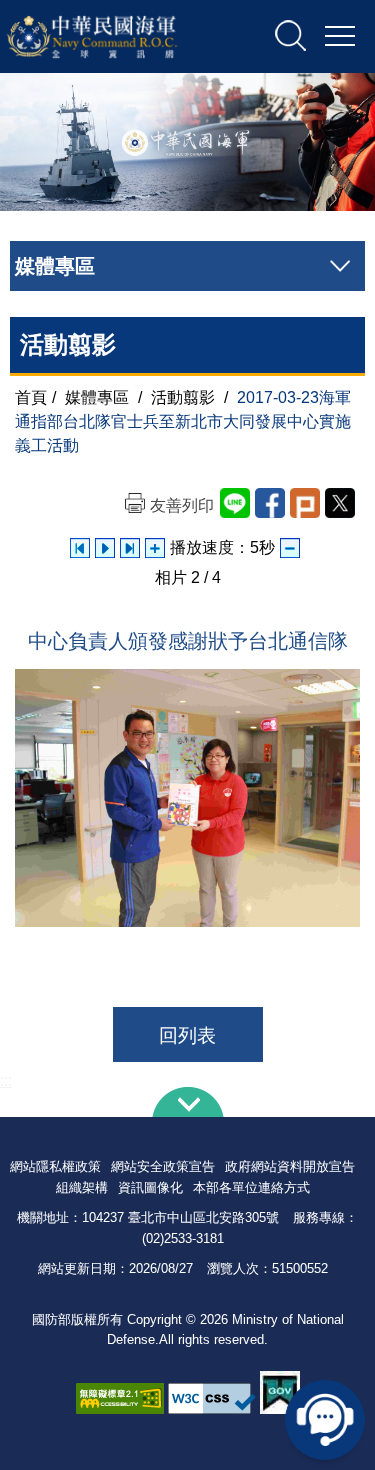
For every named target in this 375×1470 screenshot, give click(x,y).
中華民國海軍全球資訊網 (114, 37)
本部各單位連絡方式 (251, 1187)
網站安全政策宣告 (163, 1166)
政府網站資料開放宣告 (290, 1166)
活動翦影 (183, 397)
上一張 (80, 548)
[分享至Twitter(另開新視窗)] (340, 503)
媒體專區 (97, 397)
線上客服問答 (325, 1420)
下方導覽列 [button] (188, 1102)
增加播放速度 (155, 548)
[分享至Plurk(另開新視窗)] (305, 503)
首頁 (31, 397)
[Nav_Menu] (340, 37)
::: (6, 1080)
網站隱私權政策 (55, 1166)
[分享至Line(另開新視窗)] (235, 503)
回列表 (187, 1035)
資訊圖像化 (150, 1187)
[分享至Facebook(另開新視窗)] (270, 503)
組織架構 (82, 1187)
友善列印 (182, 505)
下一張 (130, 548)
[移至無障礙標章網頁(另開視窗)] (120, 1398)
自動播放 (105, 548)
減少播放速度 (290, 548)
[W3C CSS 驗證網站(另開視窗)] (212, 1398)
